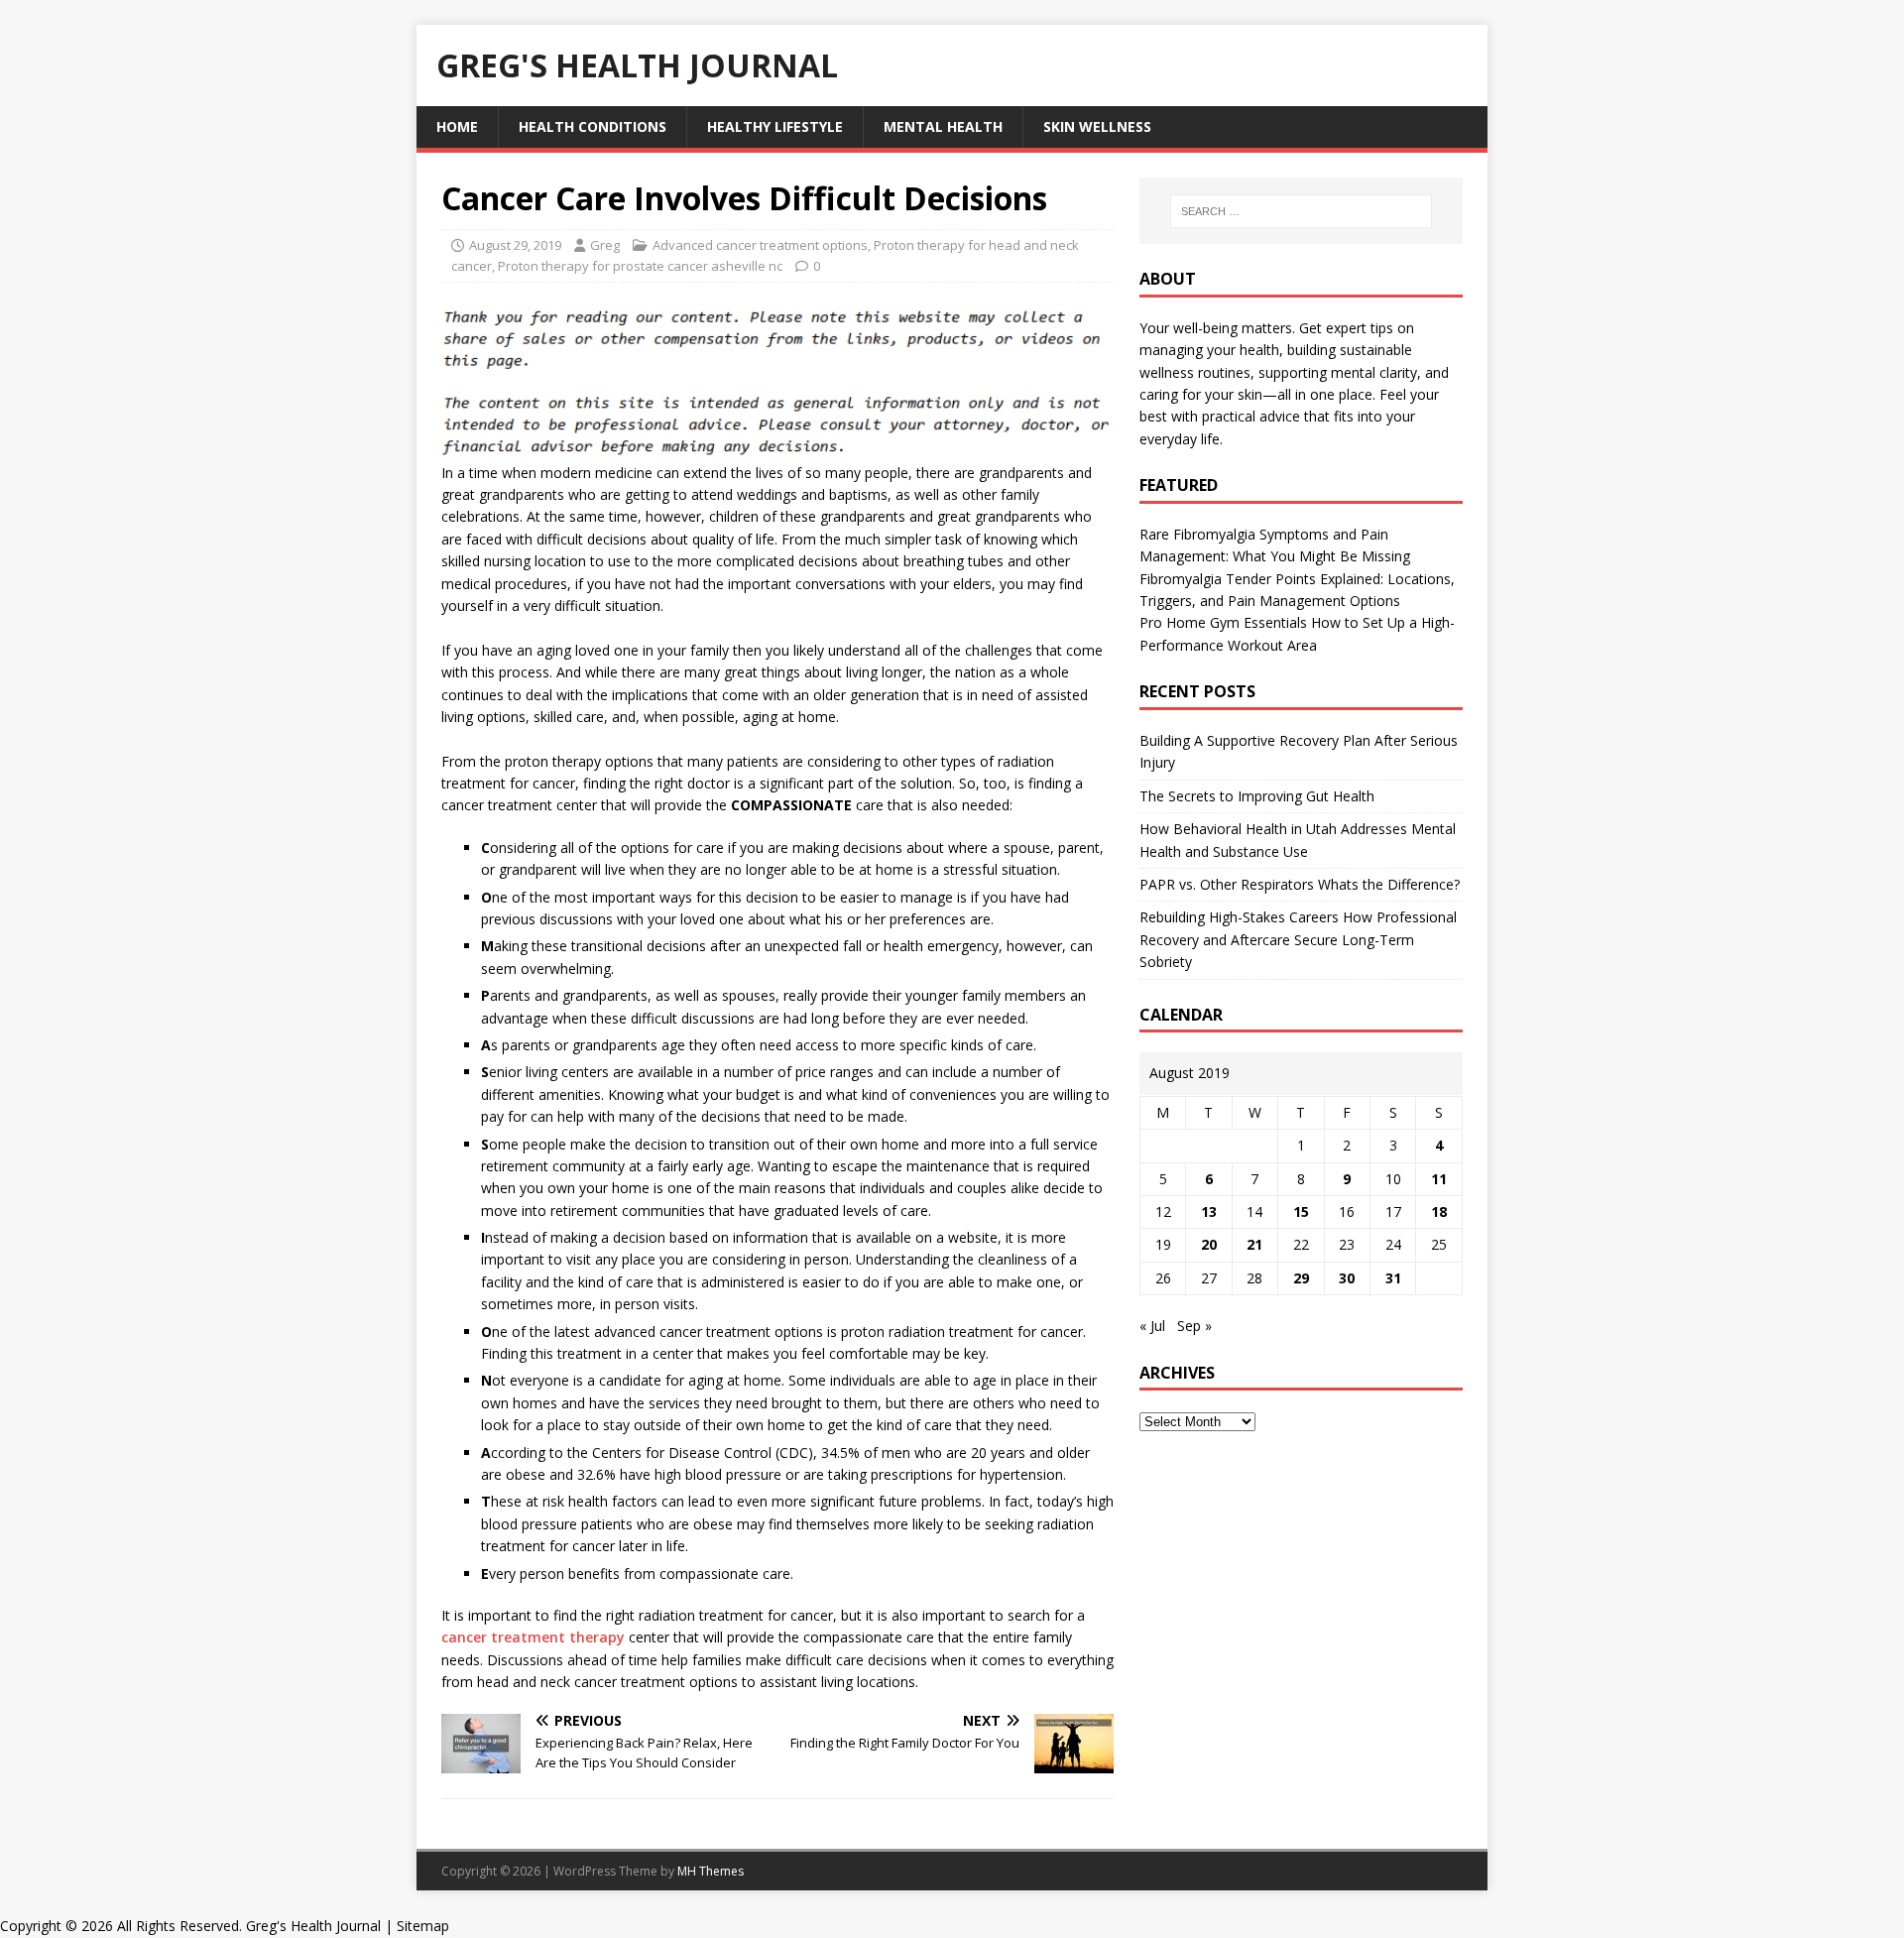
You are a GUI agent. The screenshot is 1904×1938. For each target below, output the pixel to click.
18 (1439, 1211)
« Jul (1152, 1326)
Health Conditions (593, 126)
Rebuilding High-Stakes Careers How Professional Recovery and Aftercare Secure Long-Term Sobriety (1298, 939)
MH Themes (711, 1871)
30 (1347, 1278)
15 (1301, 1211)
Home (457, 126)
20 (1209, 1244)
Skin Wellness (1097, 126)
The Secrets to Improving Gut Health (1257, 796)
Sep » (1194, 1326)
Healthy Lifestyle (775, 126)
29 (1301, 1278)
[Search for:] (1301, 211)
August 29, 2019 (515, 245)
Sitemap (423, 1926)
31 (1393, 1278)
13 (1209, 1211)
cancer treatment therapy (533, 1637)
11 (1439, 1179)
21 (1254, 1244)
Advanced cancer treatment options (760, 245)
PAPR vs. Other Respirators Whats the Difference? (1300, 884)
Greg (605, 245)
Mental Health (943, 126)
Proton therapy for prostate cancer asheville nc (640, 266)
